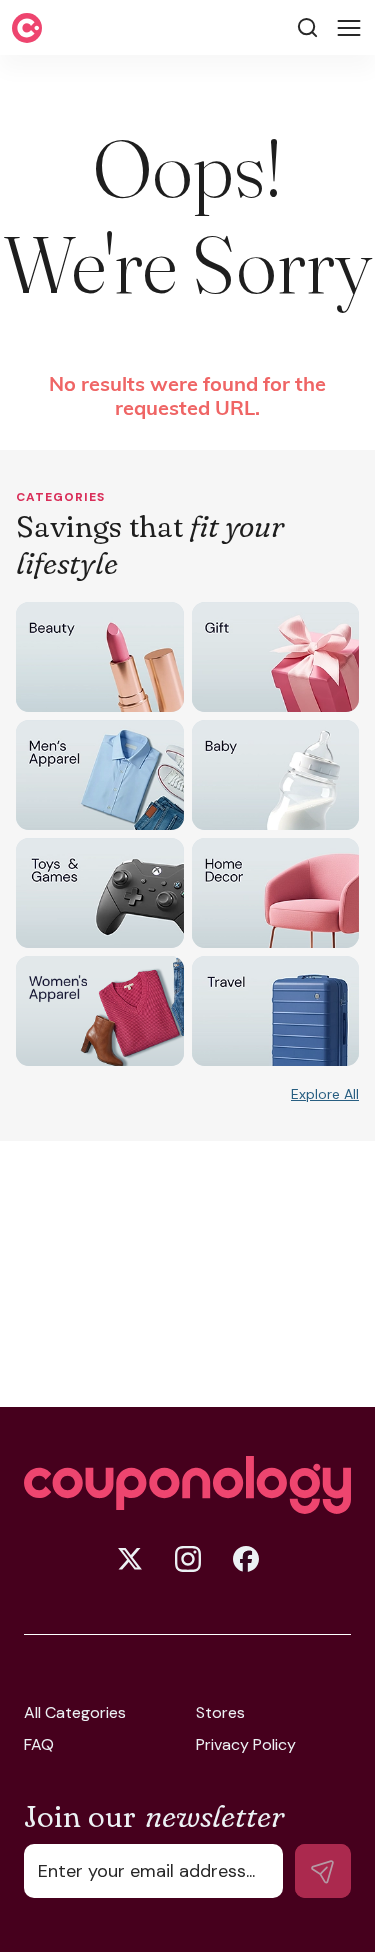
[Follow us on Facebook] (246, 1559)
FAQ (39, 1745)
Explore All (325, 1094)
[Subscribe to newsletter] (323, 1871)
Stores (220, 1713)
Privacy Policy (246, 1745)
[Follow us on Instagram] (188, 1559)
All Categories (75, 1713)
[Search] (307, 27)
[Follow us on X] (130, 1559)
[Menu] (349, 28)
